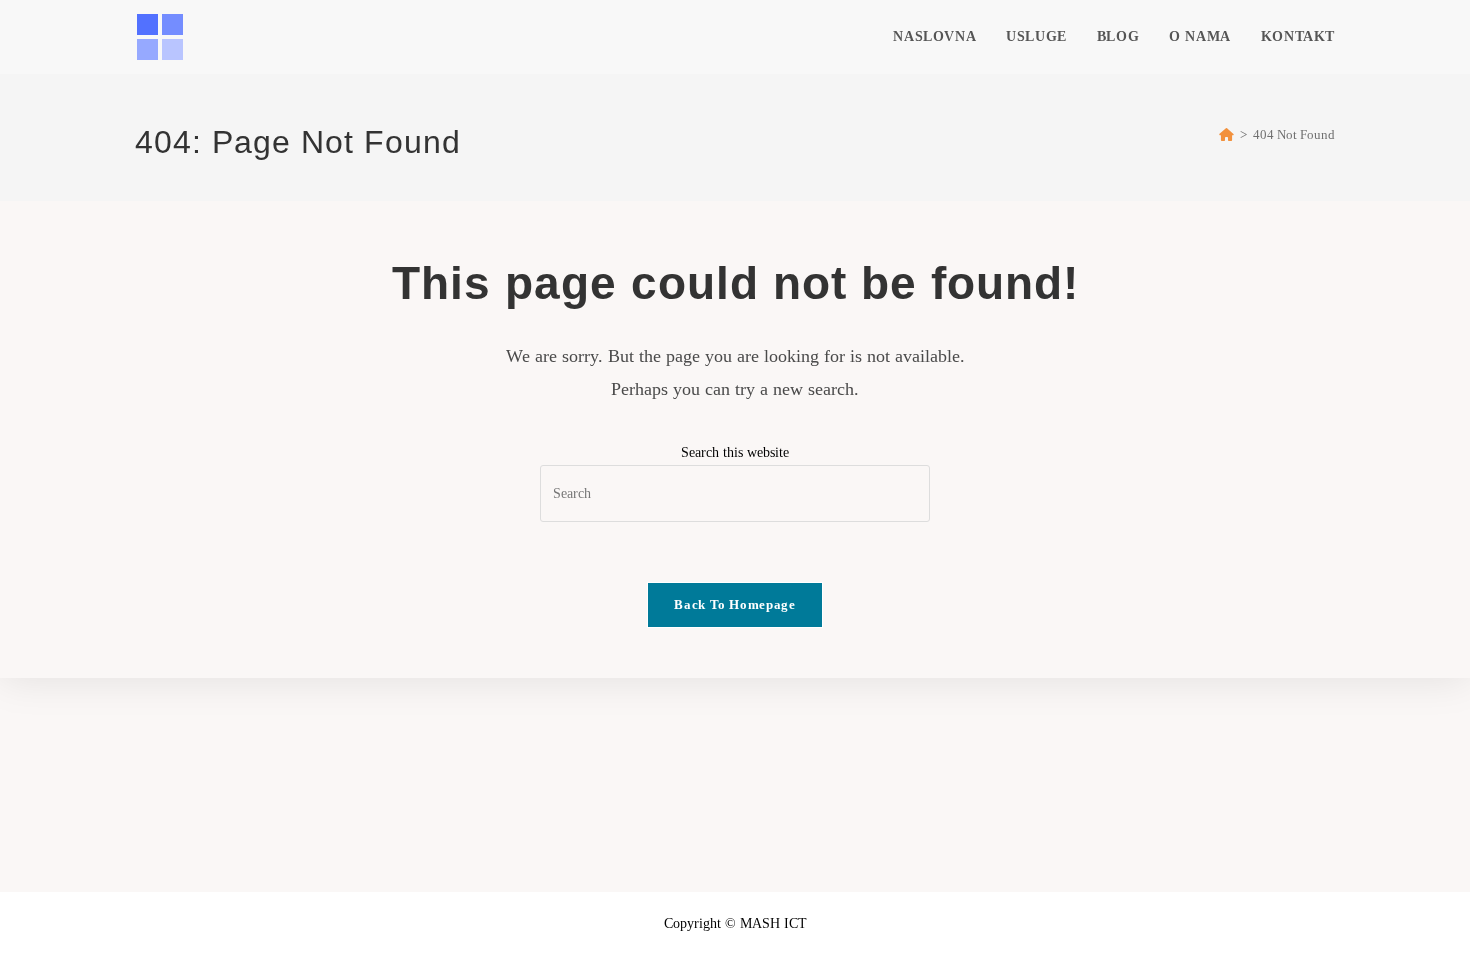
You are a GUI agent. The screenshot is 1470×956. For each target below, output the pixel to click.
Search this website (735, 452)
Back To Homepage (734, 604)
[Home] (1226, 134)
